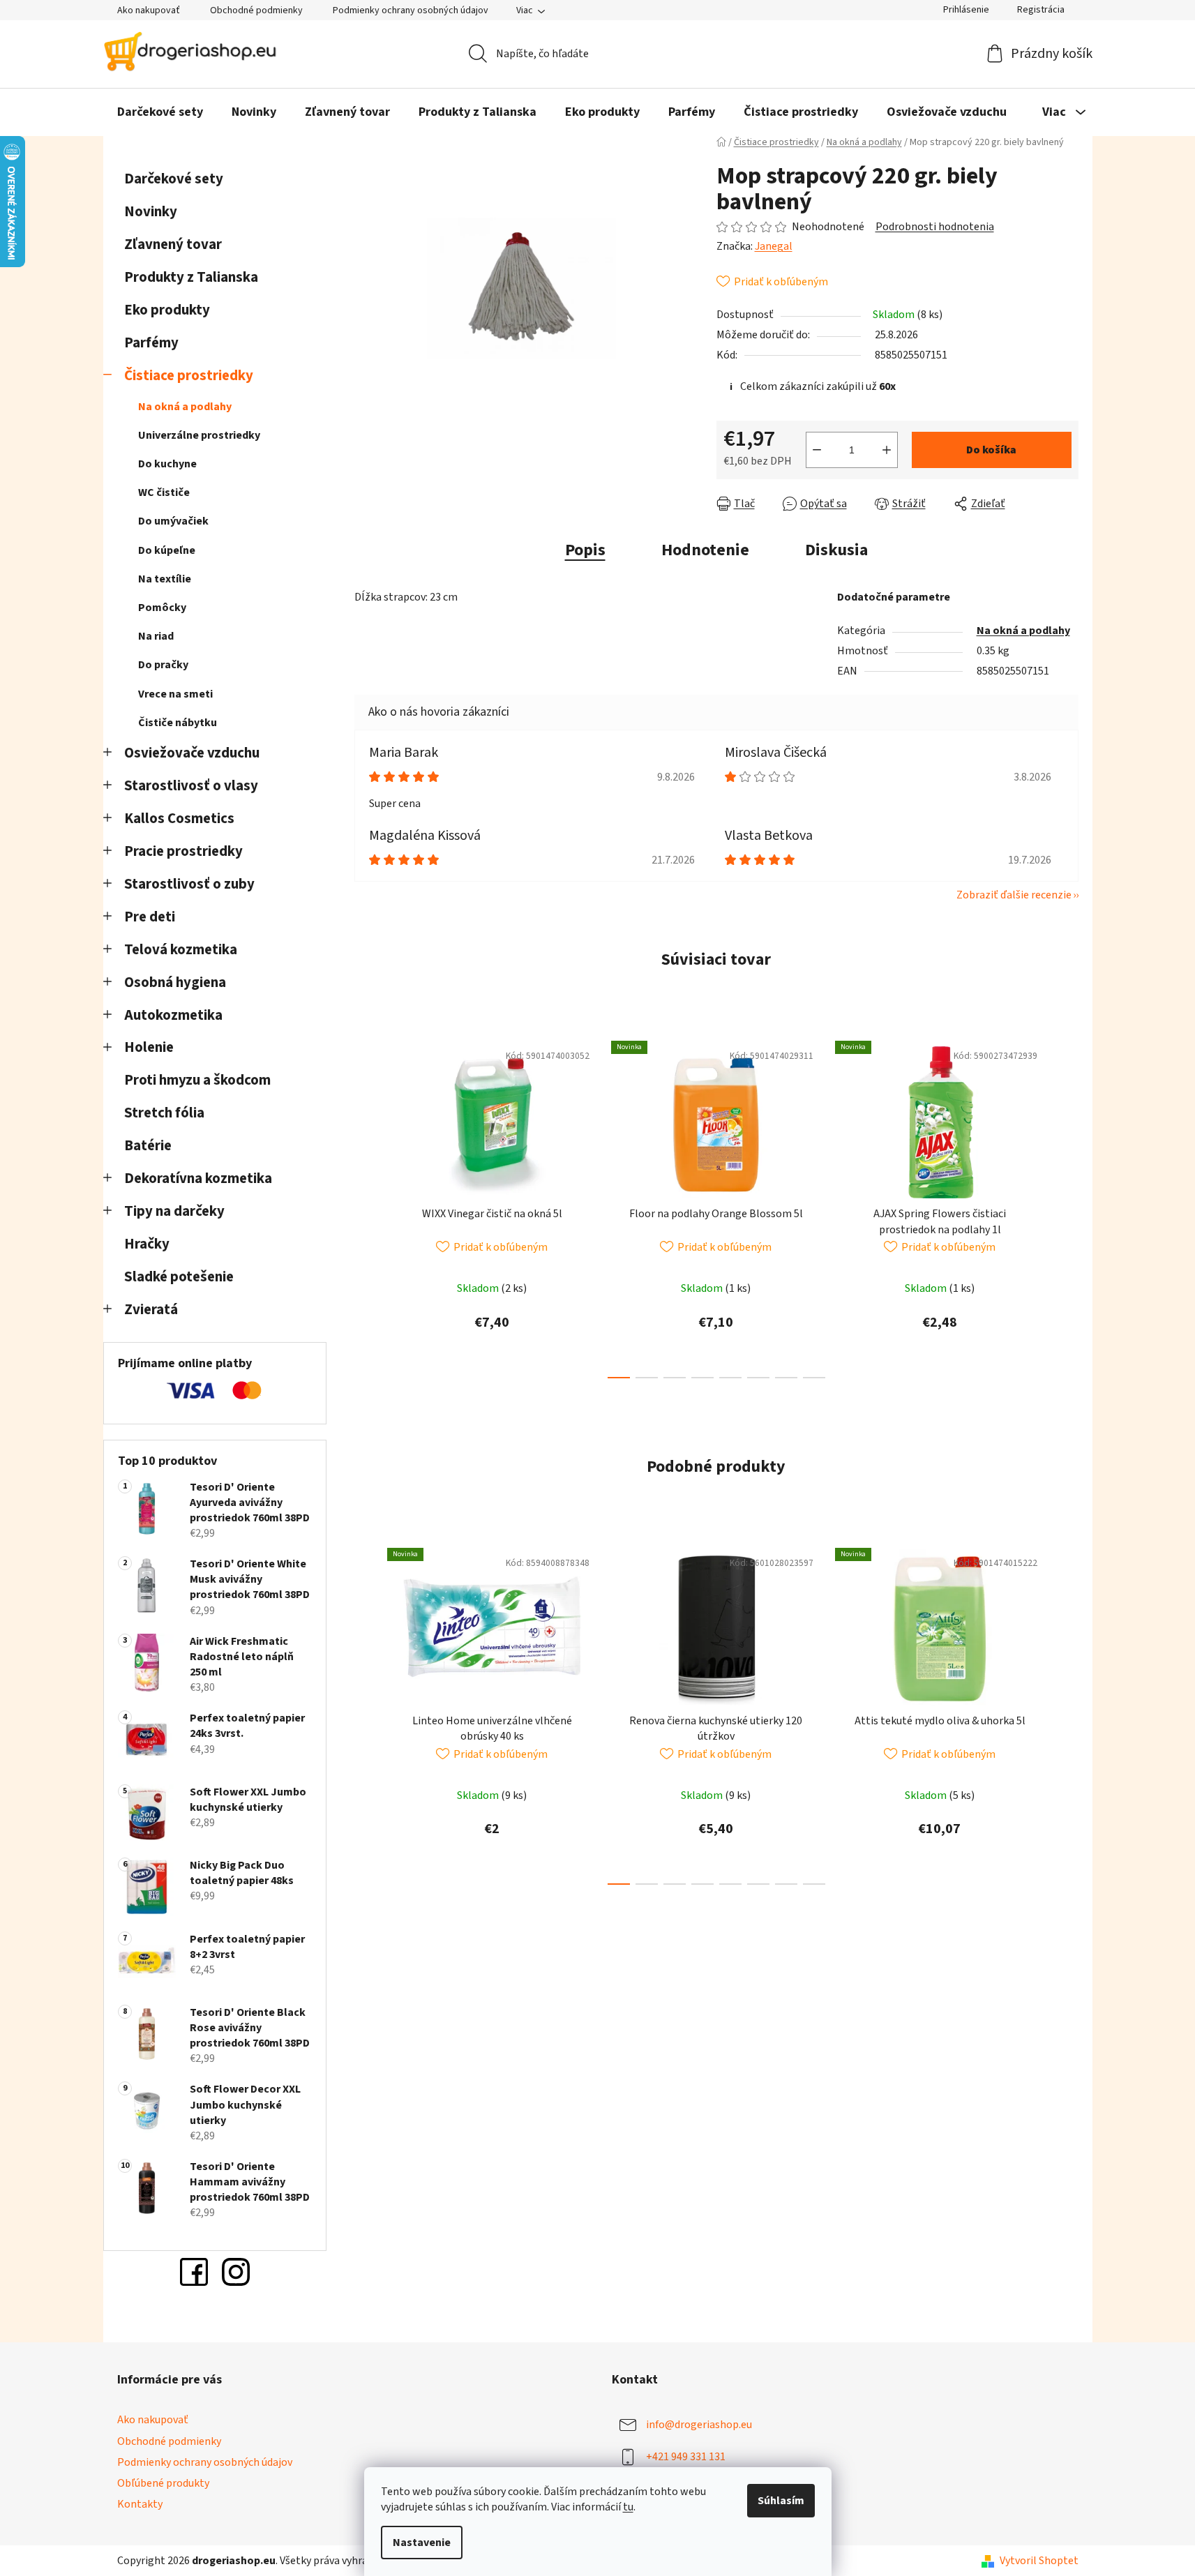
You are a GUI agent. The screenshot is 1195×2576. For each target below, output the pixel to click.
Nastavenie (422, 2543)
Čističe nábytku (178, 723)
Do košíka (991, 450)
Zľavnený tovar (173, 244)
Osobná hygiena (175, 982)
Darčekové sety (174, 179)
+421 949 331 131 (686, 2457)
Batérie (148, 1146)
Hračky (148, 1244)
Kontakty (140, 2504)
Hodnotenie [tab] (705, 550)
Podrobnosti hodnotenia (935, 227)
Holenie (149, 1047)
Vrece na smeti (175, 694)
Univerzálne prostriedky (199, 435)
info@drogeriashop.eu (699, 2425)
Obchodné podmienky (256, 10)
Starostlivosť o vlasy (191, 786)
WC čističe (164, 492)
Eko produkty (167, 310)
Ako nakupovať (149, 10)
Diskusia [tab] (836, 550)
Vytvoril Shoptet (1039, 2561)
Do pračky (163, 665)
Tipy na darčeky (174, 1211)
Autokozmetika (173, 1015)
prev (366, 1205)
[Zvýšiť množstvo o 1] (887, 450)
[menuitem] (160, 112)
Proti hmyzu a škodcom (197, 1080)
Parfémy (151, 343)
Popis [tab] (585, 550)
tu (628, 2507)
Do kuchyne (167, 464)
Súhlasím (781, 2501)
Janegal (774, 246)
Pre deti (150, 917)
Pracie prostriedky (183, 851)
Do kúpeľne (167, 550)
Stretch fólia (164, 1113)
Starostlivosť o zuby (189, 884)
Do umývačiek (173, 521)
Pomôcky (162, 608)
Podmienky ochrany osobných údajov (411, 10)
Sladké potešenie (179, 1277)
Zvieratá (151, 1310)
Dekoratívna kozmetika (198, 1178)
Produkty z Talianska (191, 277)
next (1067, 1205)
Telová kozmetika (181, 950)
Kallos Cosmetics (179, 819)
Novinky (151, 212)
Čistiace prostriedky (189, 376)
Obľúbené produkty (163, 2483)
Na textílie (165, 579)
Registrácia (1041, 10)
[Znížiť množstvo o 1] (817, 450)
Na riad (156, 636)
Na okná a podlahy (185, 407)
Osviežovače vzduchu (192, 753)
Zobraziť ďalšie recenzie (1014, 895)
